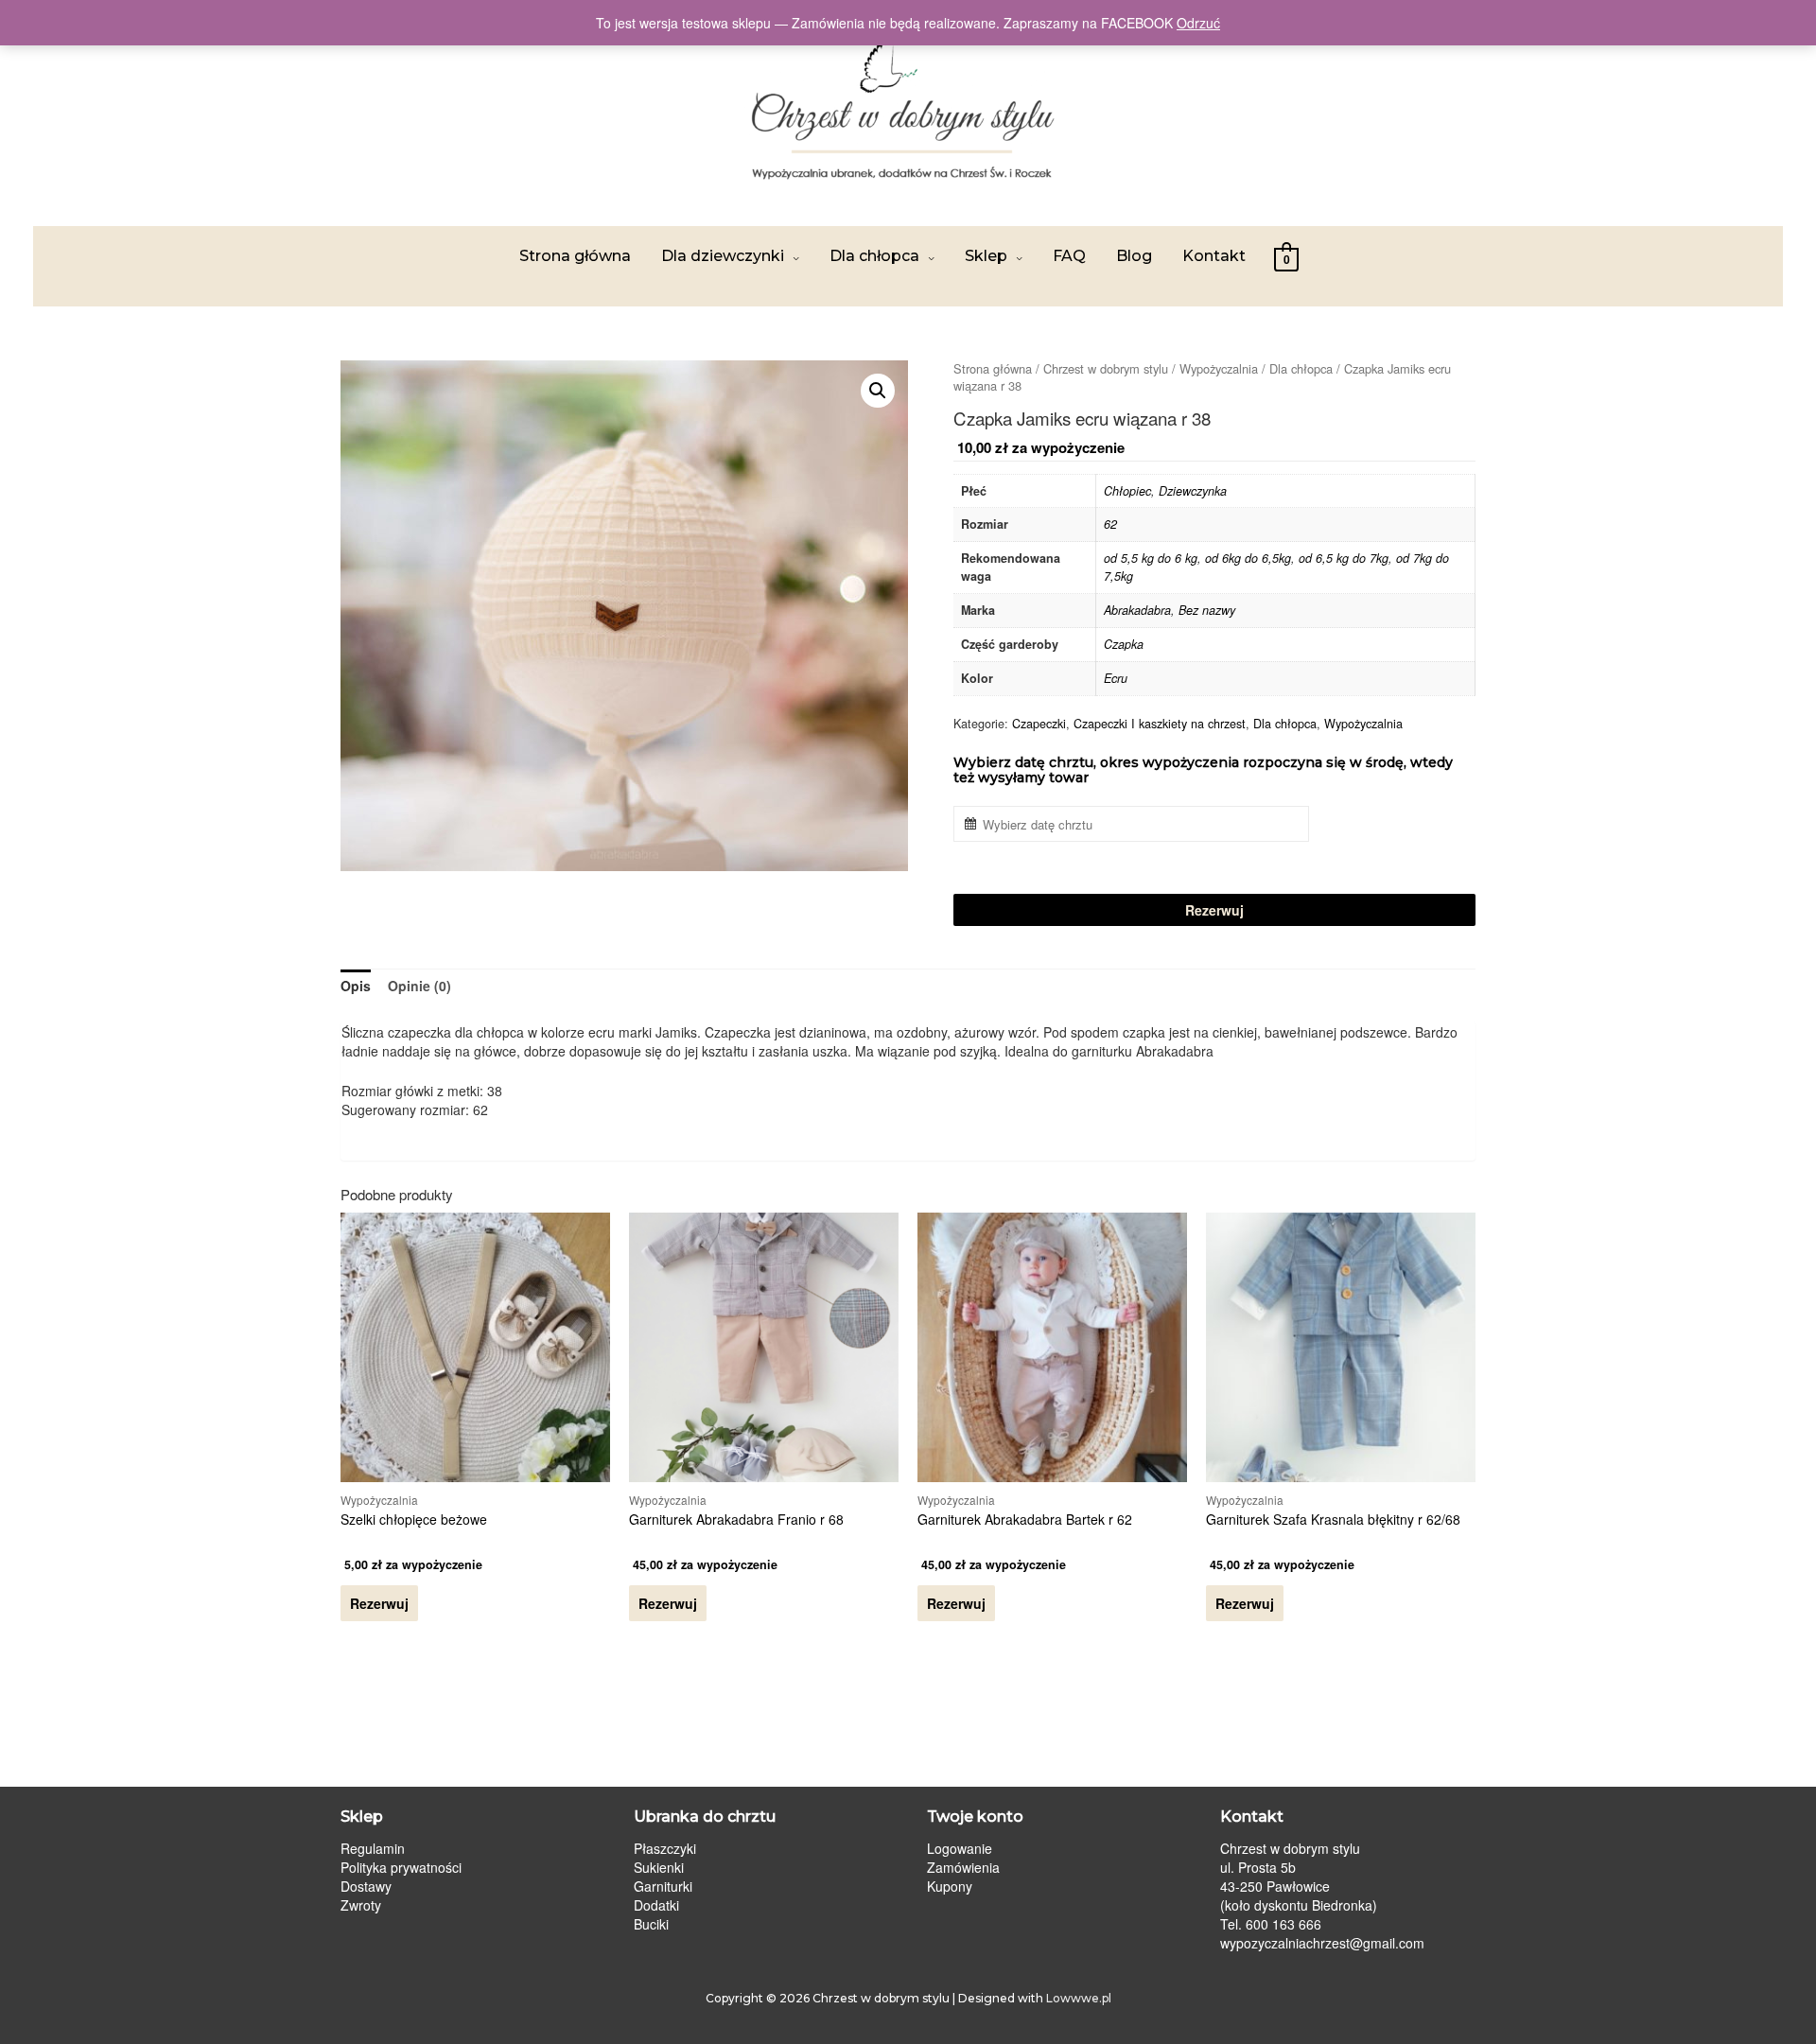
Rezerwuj (1214, 910)
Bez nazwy (1207, 610)
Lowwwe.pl (1079, 1998)
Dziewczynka (1193, 491)
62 (1110, 524)
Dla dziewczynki (723, 256)
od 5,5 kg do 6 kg (1151, 558)
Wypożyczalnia (1219, 368)
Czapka (1124, 644)
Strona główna (575, 256)
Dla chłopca (874, 256)
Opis (356, 986)
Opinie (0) (419, 986)
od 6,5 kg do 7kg (1344, 558)
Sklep (986, 256)
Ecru (1116, 678)
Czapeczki (1039, 724)
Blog (1134, 256)
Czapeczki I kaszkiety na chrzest (1160, 724)
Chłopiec (1127, 491)
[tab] (356, 986)
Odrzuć (1198, 23)
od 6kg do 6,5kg (1248, 558)
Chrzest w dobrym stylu (1106, 368)
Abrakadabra (1137, 610)
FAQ (1069, 256)
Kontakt (1214, 256)
